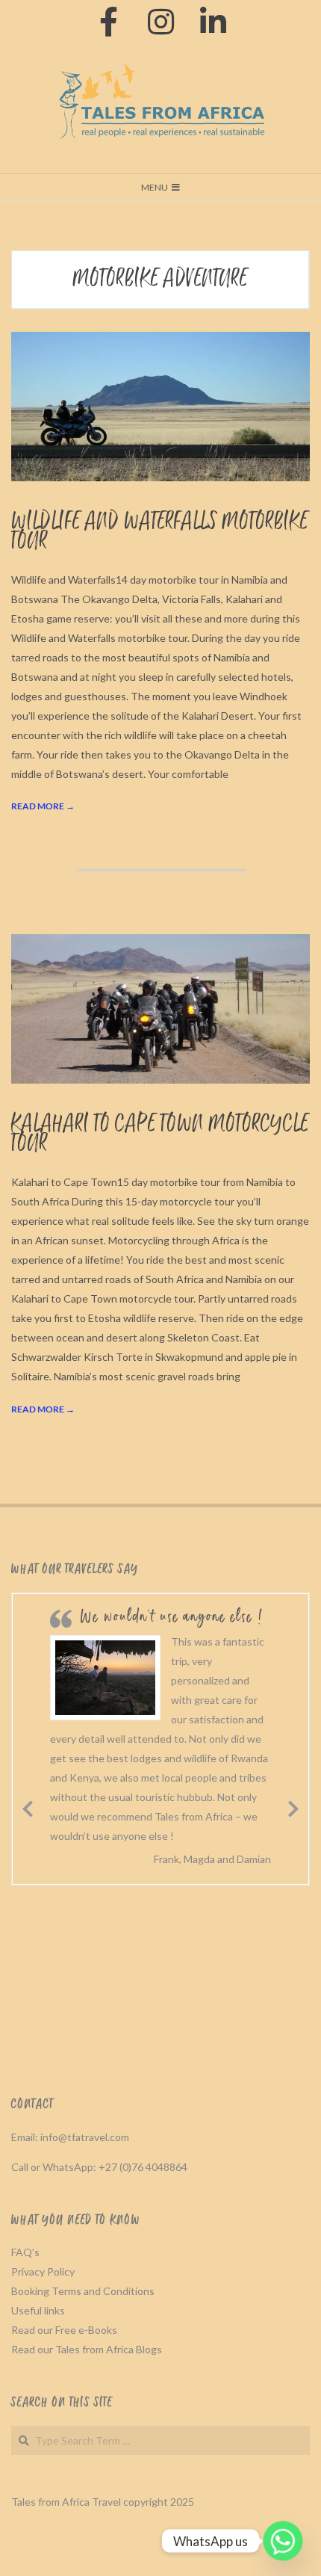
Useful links (38, 2310)
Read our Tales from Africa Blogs (87, 2349)
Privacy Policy (43, 2271)
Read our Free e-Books (64, 2330)
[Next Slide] (293, 1806)
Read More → (43, 806)
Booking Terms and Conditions (83, 2291)
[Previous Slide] (28, 1806)
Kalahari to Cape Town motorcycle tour (160, 1134)
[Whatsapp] (283, 2541)
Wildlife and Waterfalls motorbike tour (160, 532)
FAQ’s (25, 2252)
